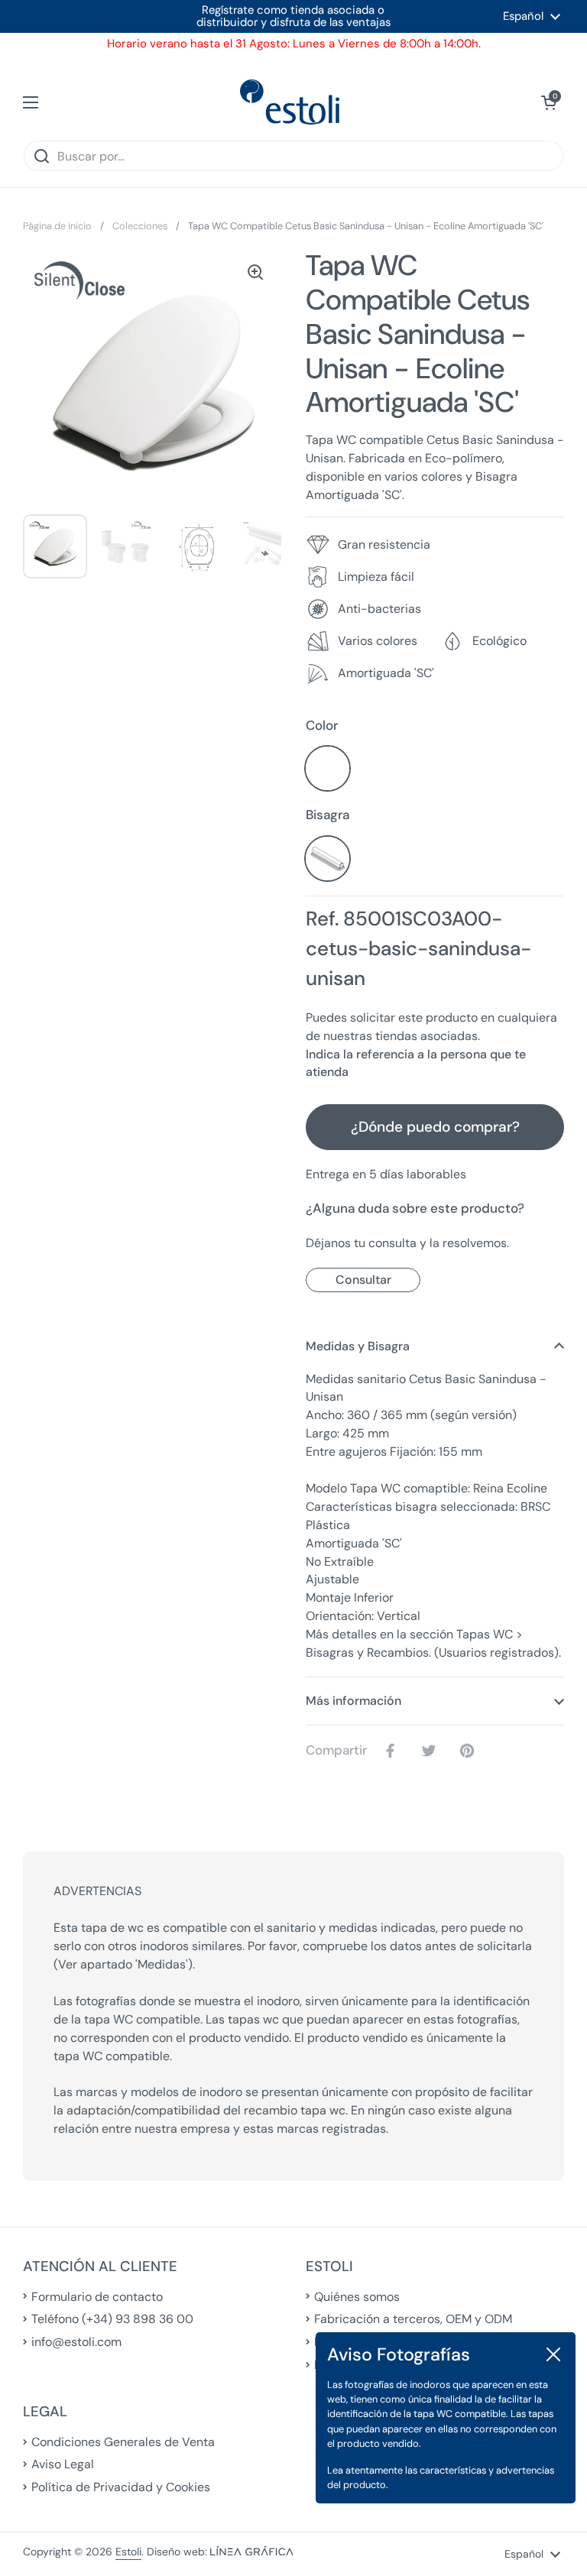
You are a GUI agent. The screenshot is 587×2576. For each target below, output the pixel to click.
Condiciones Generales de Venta (123, 2442)
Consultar (363, 1280)
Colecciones (140, 226)
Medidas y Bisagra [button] (358, 1346)
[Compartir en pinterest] (470, 1751)
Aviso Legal (63, 2464)
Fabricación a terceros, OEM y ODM (413, 2319)
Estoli (128, 2552)
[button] (549, 102)
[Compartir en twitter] (432, 1751)
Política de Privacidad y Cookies (121, 2487)
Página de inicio (57, 226)
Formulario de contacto (97, 2297)
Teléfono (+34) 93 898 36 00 (112, 2319)
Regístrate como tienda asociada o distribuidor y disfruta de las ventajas (293, 16)
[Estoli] (290, 102)
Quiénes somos (357, 2297)
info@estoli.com (76, 2342)
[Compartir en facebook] (394, 1751)
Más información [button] (353, 1701)
